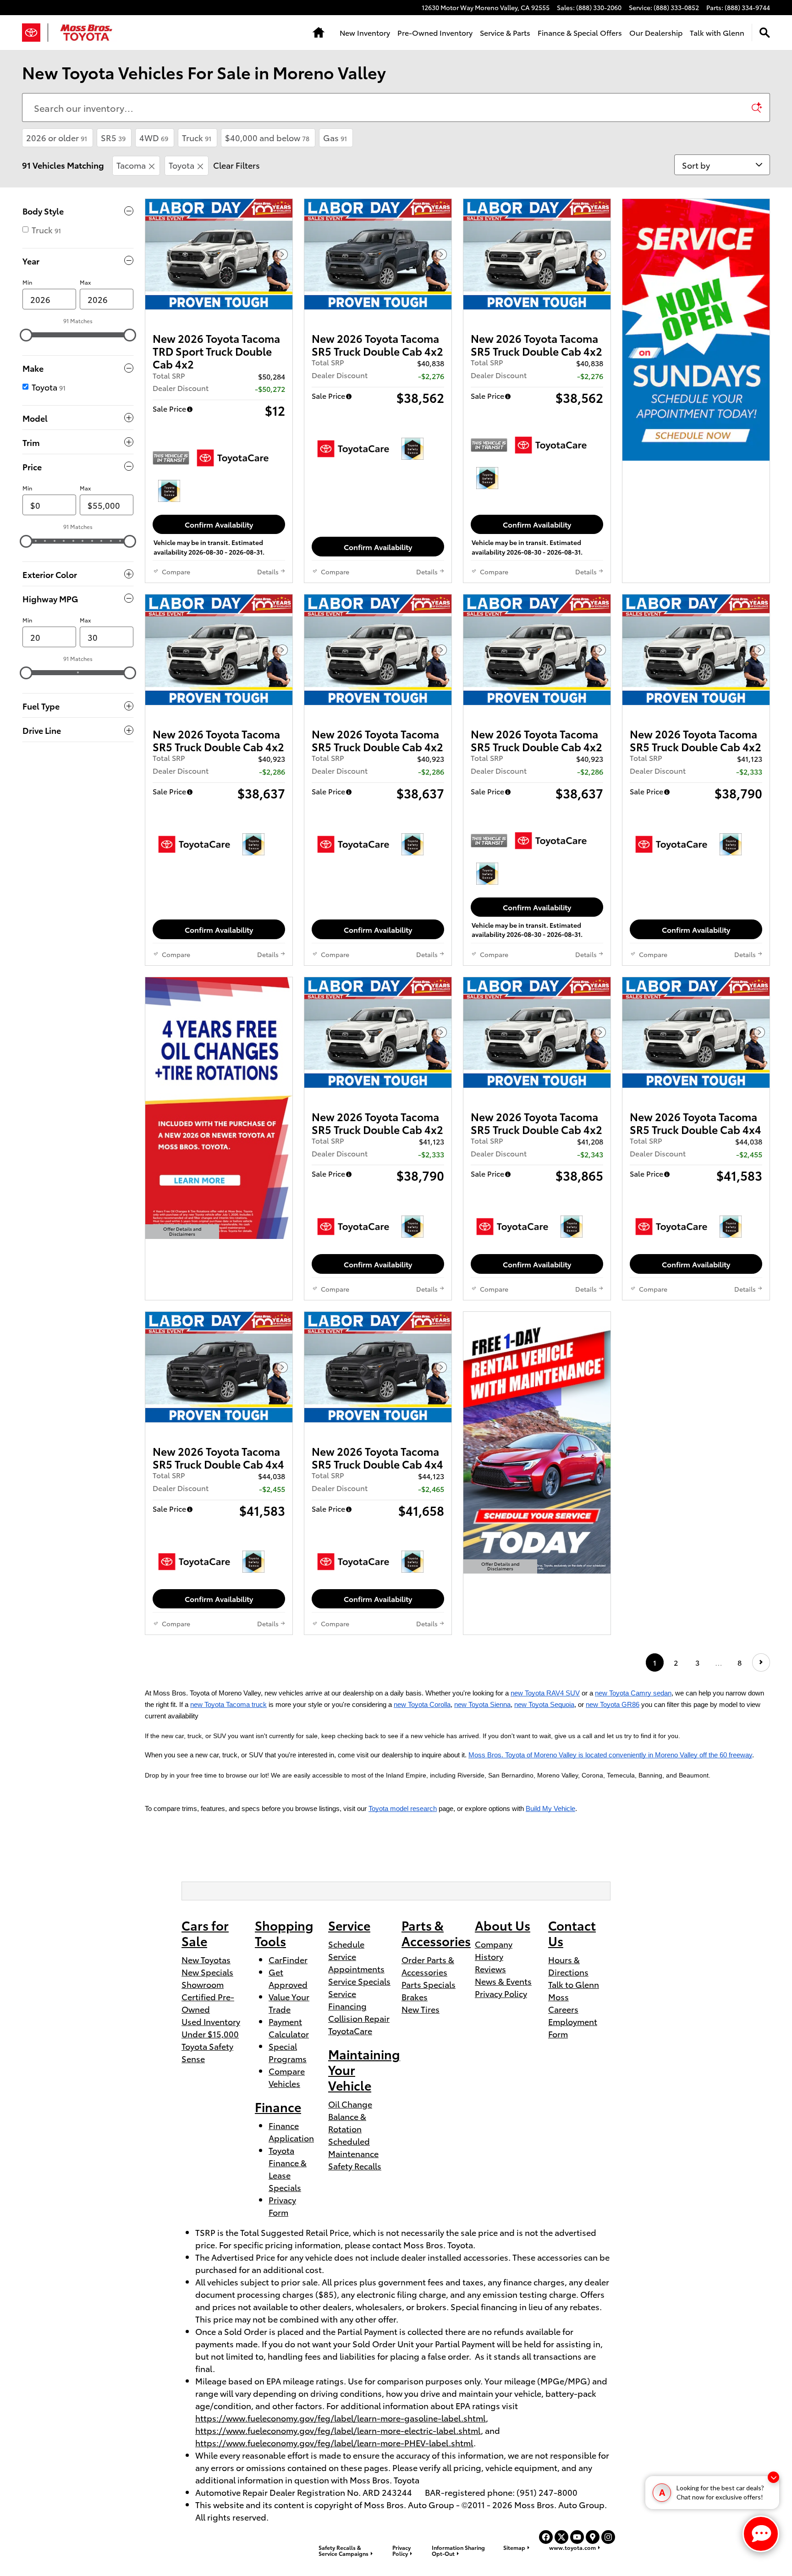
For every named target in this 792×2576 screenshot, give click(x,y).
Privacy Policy (501, 1993)
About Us (503, 1925)
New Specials (207, 1972)
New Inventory (365, 32)
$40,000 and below (267, 137)
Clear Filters (236, 165)
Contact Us (572, 1933)
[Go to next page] (761, 1662)
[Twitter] (561, 2537)
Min (27, 282)
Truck (197, 137)
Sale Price (169, 408)
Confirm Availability (219, 524)
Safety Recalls (355, 2166)
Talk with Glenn (717, 32)
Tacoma (131, 165)
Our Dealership (656, 32)
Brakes (415, 1996)
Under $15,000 (210, 2034)
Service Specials (359, 1981)
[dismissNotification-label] (773, 2477)
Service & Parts (505, 32)
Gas (335, 137)
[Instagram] (608, 2537)
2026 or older (57, 137)
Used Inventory (211, 2021)
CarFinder (288, 1959)
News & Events (503, 1981)
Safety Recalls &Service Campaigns (344, 2550)
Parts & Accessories (436, 1933)
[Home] (35, 33)
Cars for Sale (205, 1933)
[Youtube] (577, 2537)
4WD (154, 137)
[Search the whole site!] (765, 33)
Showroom (203, 1984)
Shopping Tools (284, 1933)
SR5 (113, 137)
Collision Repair (359, 2018)
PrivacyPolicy (401, 2550)
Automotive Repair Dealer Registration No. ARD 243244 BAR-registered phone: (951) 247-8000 (386, 2492)
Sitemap (514, 2547)
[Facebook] (546, 2537)
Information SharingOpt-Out (458, 2550)
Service (349, 1925)
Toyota (181, 165)
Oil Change (350, 2104)
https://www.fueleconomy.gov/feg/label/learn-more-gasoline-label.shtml (341, 2418)
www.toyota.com (572, 2547)
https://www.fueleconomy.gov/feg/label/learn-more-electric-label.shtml (338, 2430)
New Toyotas (206, 1959)
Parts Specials (429, 1984)
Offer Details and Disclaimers (182, 1232)
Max (85, 282)
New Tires (421, 2009)
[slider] (26, 335)
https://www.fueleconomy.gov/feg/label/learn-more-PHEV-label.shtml (334, 2442)
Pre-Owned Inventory (435, 32)
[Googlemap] (593, 2537)
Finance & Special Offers (580, 32)
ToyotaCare (350, 2030)
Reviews (490, 1968)
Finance (278, 2106)
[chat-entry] (761, 2534)
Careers (563, 2009)
